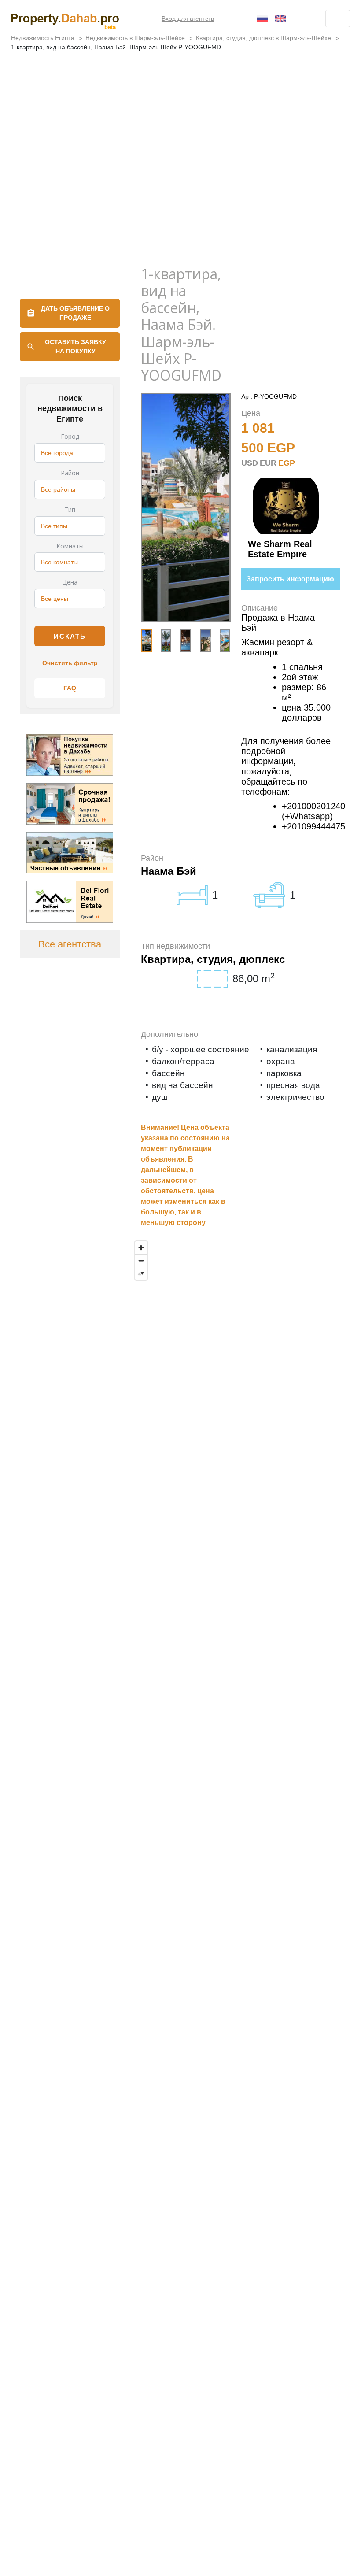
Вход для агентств (188, 19)
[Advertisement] (180, 191)
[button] (217, 640)
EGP (287, 463)
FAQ (70, 688)
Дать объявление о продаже (75, 313)
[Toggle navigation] (338, 19)
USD (250, 463)
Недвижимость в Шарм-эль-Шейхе (135, 38)
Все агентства (70, 944)
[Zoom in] (141, 1248)
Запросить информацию (290, 579)
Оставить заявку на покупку (76, 346)
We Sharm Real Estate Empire (280, 549)
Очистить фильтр (70, 663)
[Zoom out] (141, 1260)
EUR (268, 463)
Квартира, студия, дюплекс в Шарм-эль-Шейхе (263, 38)
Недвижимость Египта (43, 38)
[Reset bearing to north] (141, 1273)
